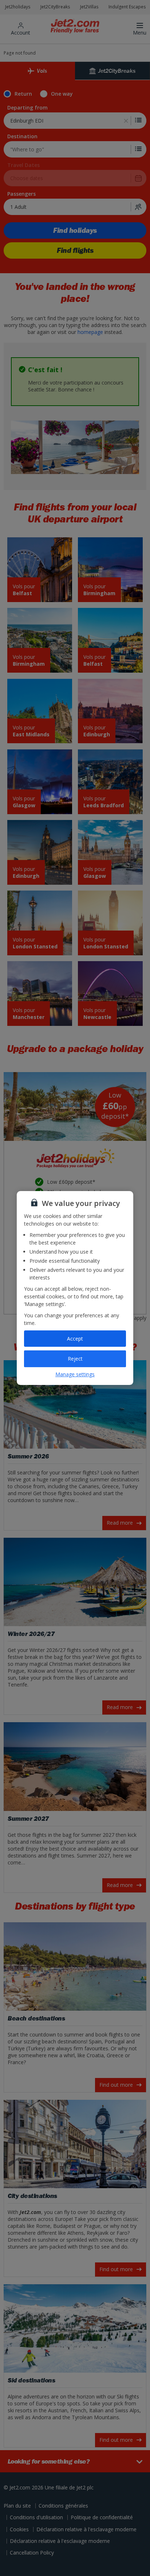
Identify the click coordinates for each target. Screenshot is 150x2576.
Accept (75, 1339)
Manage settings (75, 1374)
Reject (75, 1359)
